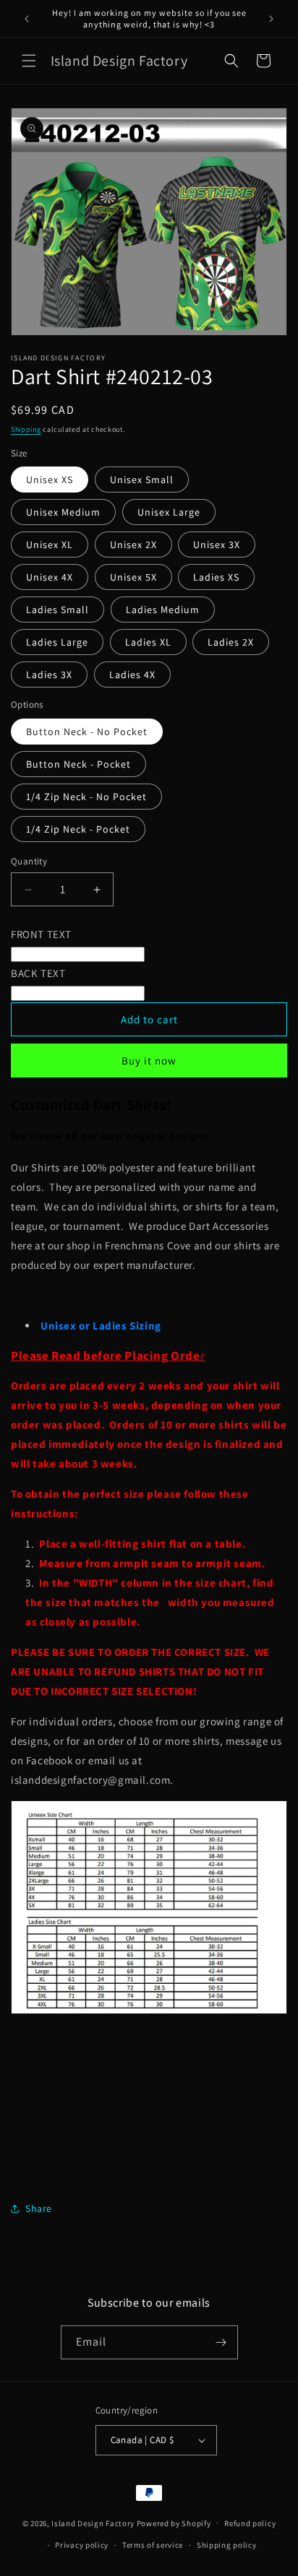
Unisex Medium (63, 512)
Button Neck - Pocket (78, 764)
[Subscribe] (221, 2342)
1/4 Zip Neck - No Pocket (86, 797)
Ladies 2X (231, 642)
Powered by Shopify (174, 2523)
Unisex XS (50, 480)
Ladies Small (58, 610)
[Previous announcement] (27, 19)
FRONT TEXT (41, 934)
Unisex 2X (133, 545)
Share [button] (39, 2208)
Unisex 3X (217, 545)
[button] (29, 61)
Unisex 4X (50, 577)
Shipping (26, 429)
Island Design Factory (93, 2523)
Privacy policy (82, 2545)
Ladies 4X (132, 675)
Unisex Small (142, 480)
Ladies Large (57, 642)
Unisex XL (50, 545)
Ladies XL (148, 642)
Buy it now (149, 1061)
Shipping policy (227, 2545)
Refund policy (250, 2523)
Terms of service (153, 2545)
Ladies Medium (163, 610)
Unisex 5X (133, 577)
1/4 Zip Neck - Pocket (78, 829)
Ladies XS (216, 577)
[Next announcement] (271, 19)
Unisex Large (169, 512)
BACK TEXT (38, 973)
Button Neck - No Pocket (87, 732)
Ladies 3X (49, 675)
